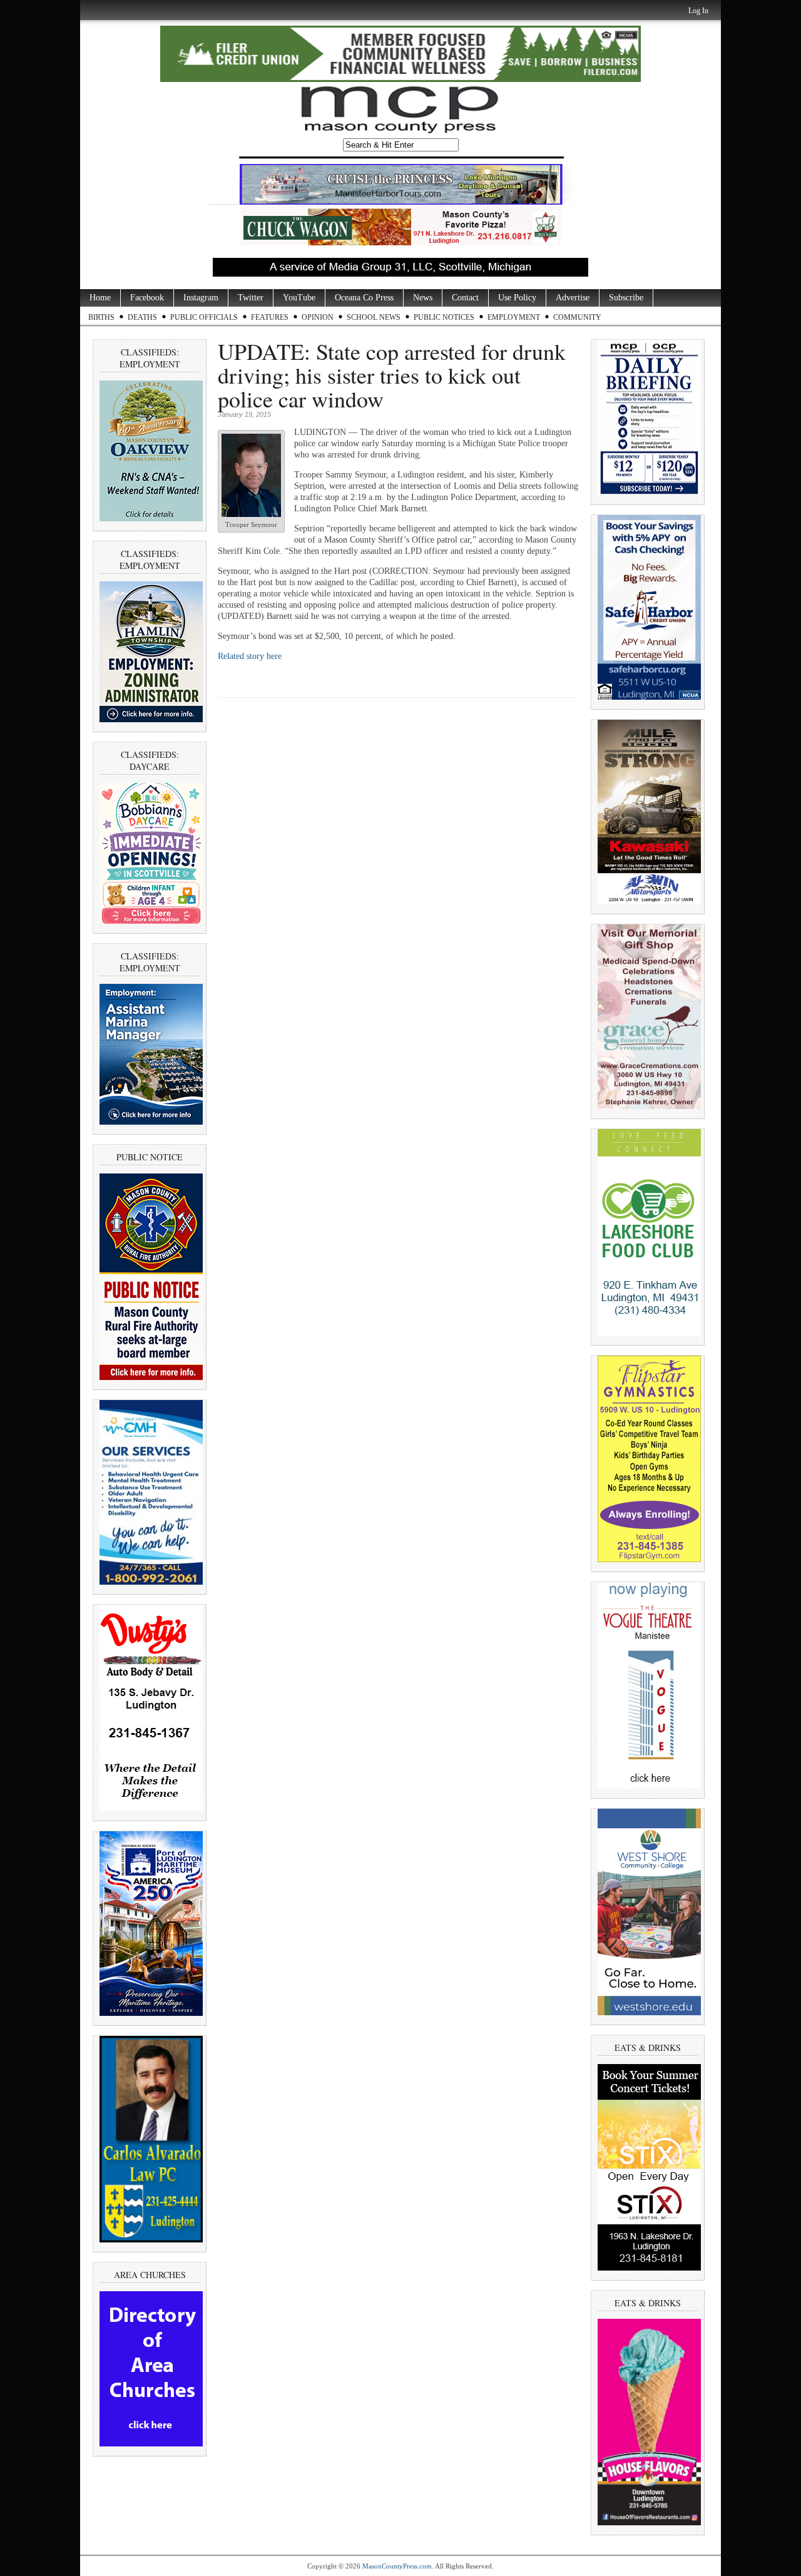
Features (270, 317)
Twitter (251, 298)
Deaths (142, 317)
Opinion (318, 317)
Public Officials (204, 317)
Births (101, 317)
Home (100, 298)
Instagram (201, 298)
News (423, 298)
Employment (514, 317)
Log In (698, 11)
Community (577, 317)
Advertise (573, 298)
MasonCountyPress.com (397, 2566)
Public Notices (444, 317)
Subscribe (626, 298)
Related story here (250, 656)
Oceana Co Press (364, 298)
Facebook (147, 298)
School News (374, 317)
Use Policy (517, 298)
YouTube (299, 298)
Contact (465, 298)
